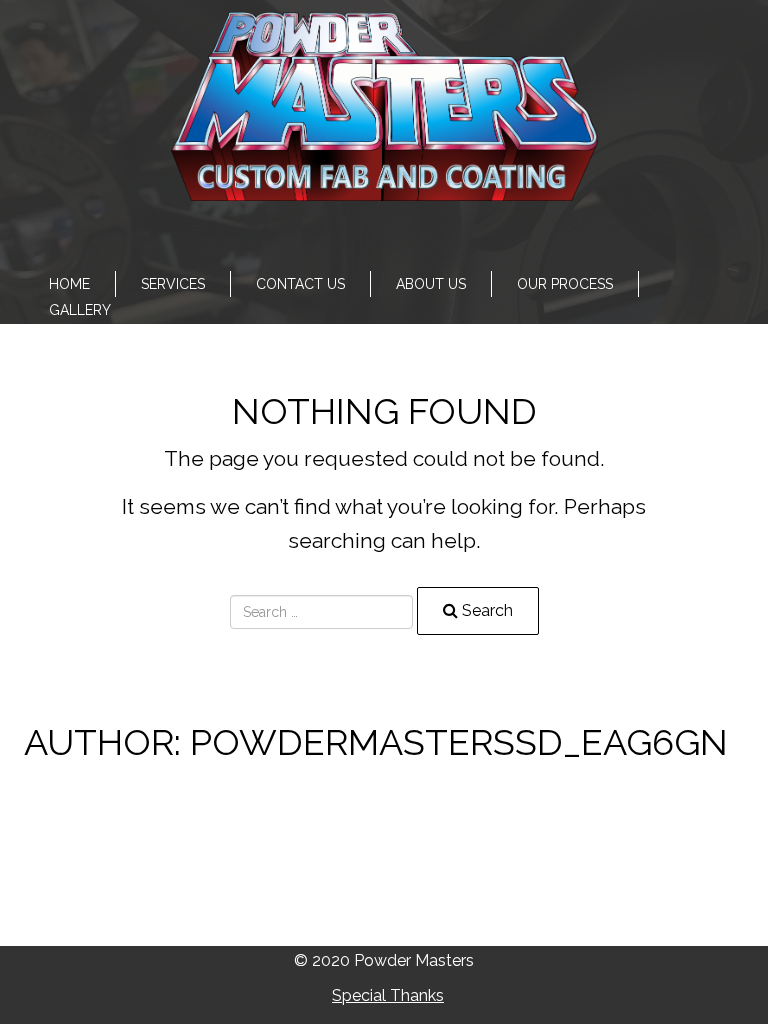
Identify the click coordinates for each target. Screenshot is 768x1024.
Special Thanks (388, 995)
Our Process (565, 284)
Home (69, 284)
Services (173, 284)
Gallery (80, 310)
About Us (431, 284)
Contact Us (300, 284)
